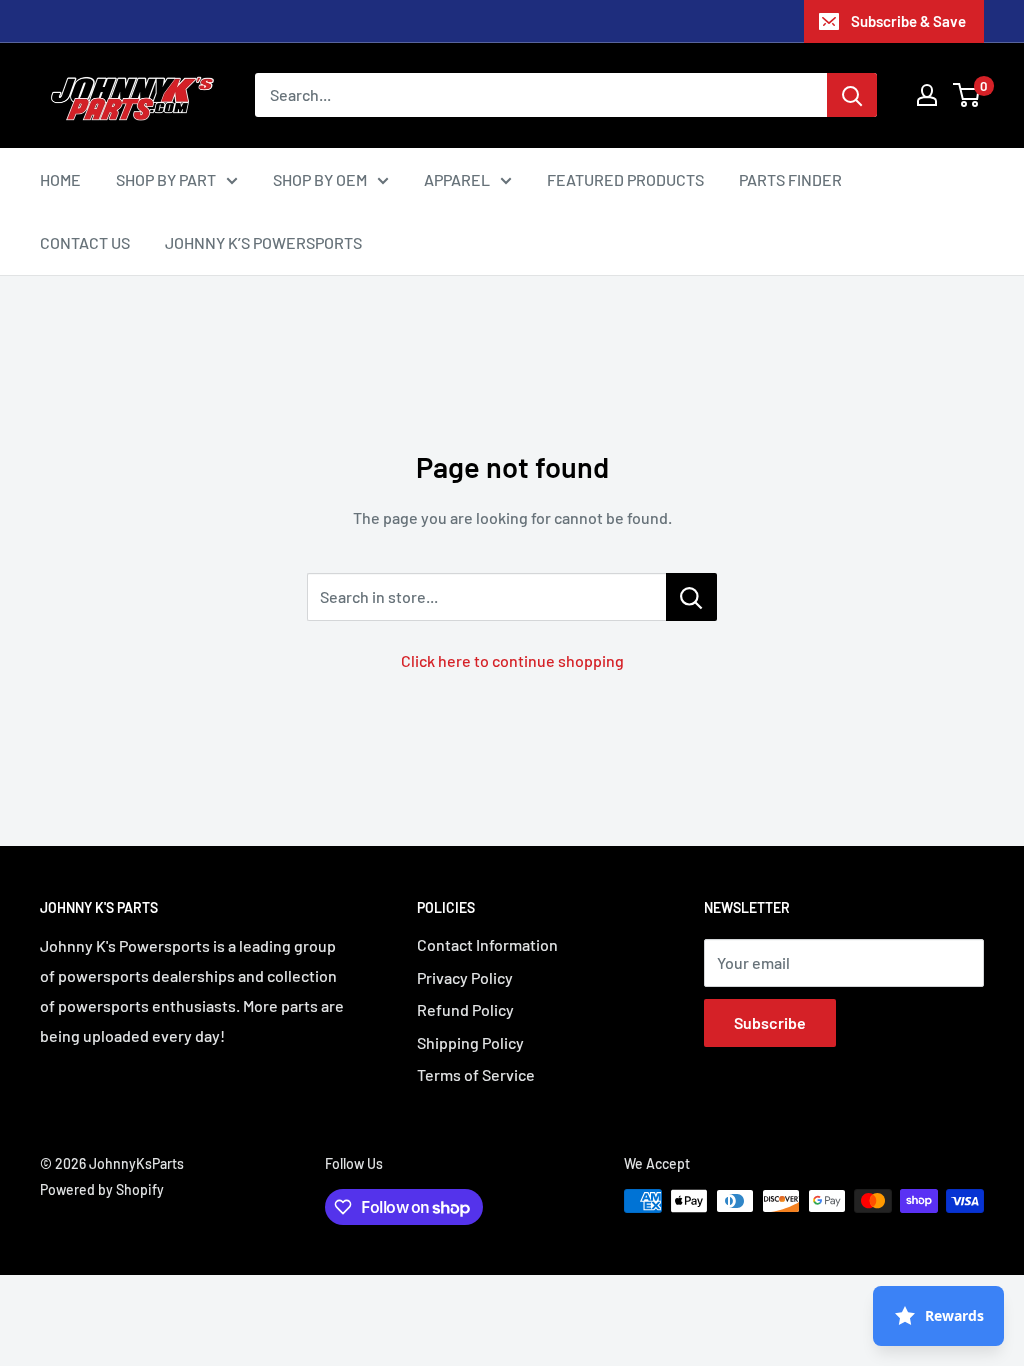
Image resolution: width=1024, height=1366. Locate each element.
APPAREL (457, 179)
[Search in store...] (691, 597)
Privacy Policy (465, 977)
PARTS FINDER (790, 179)
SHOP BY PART (166, 179)
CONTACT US (85, 242)
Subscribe (770, 1022)
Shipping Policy (470, 1042)
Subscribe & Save (908, 21)
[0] (967, 95)
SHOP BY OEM (320, 179)
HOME (60, 179)
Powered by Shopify (102, 1189)
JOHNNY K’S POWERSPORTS (263, 242)
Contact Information (487, 944)
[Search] (852, 95)
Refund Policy (465, 1009)
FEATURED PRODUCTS (625, 179)
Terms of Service (476, 1074)
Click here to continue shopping (512, 660)
